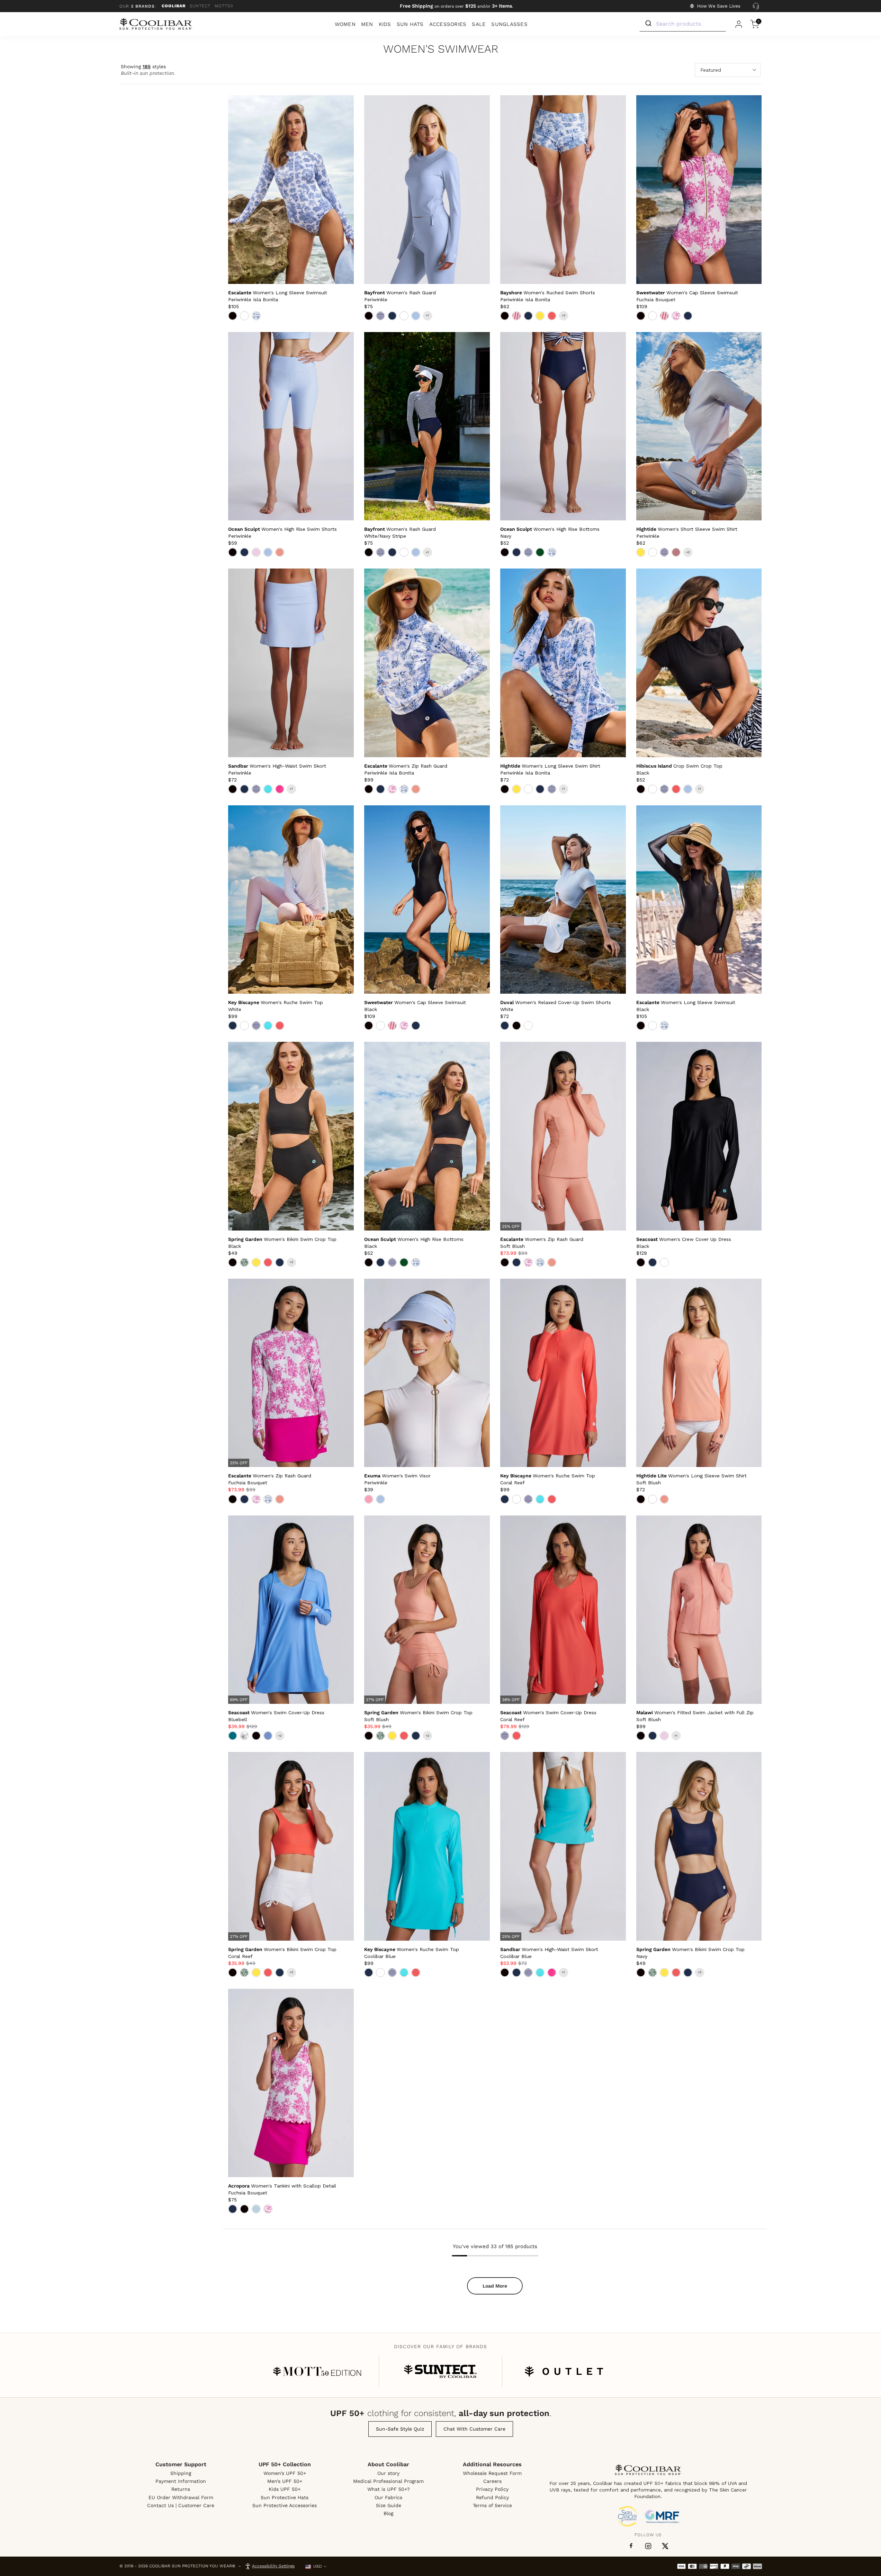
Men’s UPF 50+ (285, 2481)
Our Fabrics (388, 2497)
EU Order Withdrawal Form (181, 2497)
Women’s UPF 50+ (285, 2473)
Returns (181, 2489)
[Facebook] (631, 2546)
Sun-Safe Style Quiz (400, 2429)
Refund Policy (492, 2497)
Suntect (200, 6)
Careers (492, 2481)
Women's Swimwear (441, 49)
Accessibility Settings (273, 2566)
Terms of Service (492, 2505)
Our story (388, 2473)
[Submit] (648, 24)
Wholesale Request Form (492, 2473)
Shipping (181, 2473)
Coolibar (174, 6)
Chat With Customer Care (474, 2429)
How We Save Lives (719, 6)
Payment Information (181, 2481)
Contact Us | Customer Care (181, 2505)
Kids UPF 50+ (285, 2489)
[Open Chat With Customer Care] (756, 6)
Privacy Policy (492, 2489)
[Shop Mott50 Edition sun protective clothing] (317, 2371)
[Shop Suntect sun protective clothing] (440, 2371)
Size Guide (389, 2505)
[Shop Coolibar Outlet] (564, 2371)
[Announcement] (456, 6)
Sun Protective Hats (285, 2497)
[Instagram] (648, 2546)
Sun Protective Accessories (285, 2505)
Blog (388, 2513)
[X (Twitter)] (665, 2546)
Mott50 (224, 6)
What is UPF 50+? (389, 2489)
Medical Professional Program (388, 2481)
